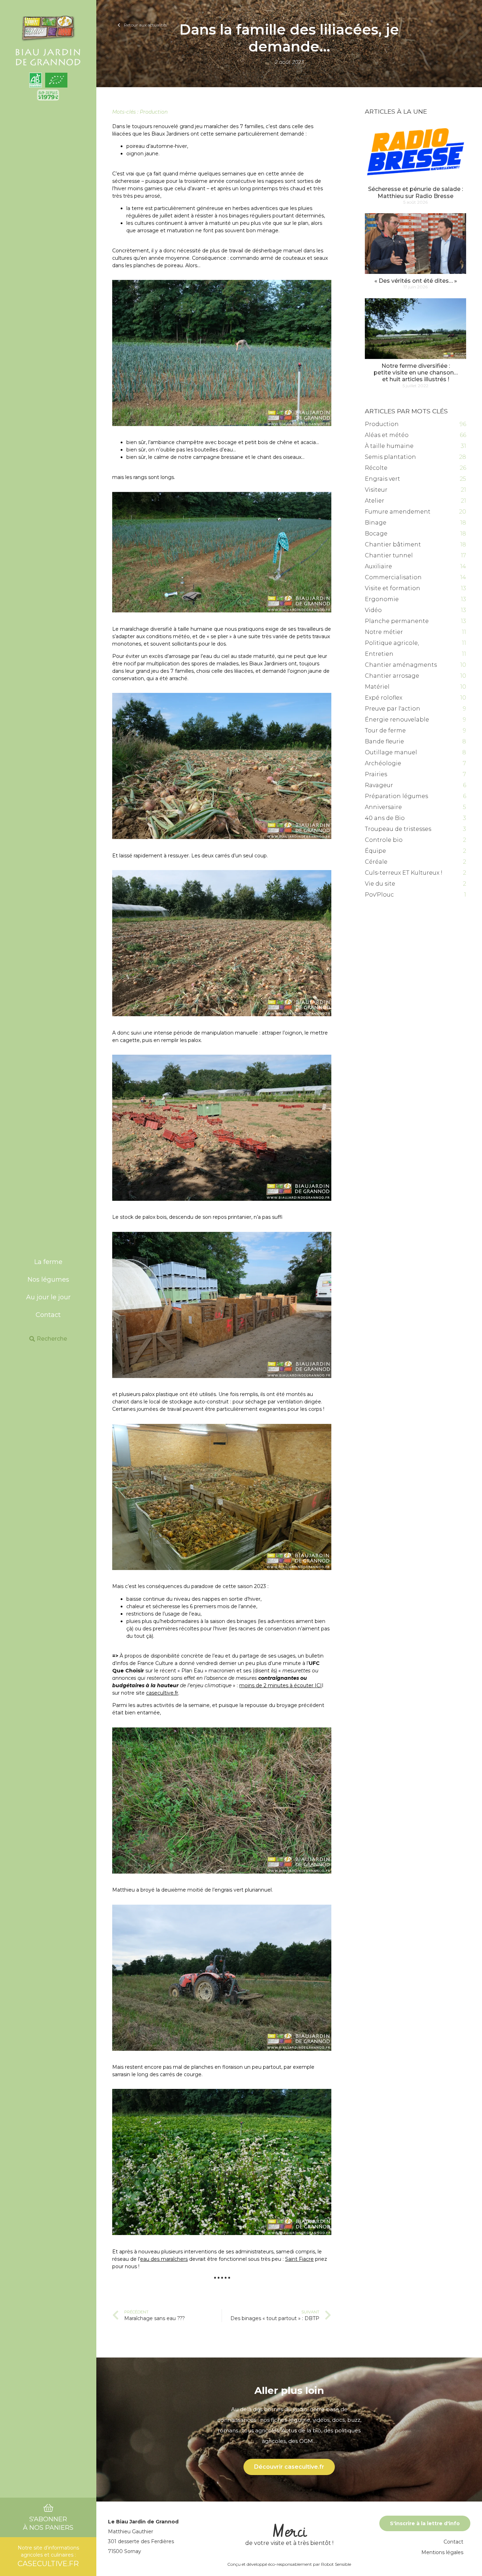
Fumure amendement (398, 512)
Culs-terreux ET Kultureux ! (404, 873)
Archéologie (383, 763)
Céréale (376, 862)
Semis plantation (390, 457)
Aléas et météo (387, 435)
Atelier (375, 501)
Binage (376, 523)
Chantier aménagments (401, 665)
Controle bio (384, 840)
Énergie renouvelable (397, 720)
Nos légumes (48, 1280)
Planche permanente (397, 621)
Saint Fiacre (299, 2259)
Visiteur (376, 490)
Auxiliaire (378, 566)
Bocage (376, 534)
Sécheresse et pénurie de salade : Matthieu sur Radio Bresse (415, 192)
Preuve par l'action (393, 709)
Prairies (376, 774)
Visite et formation (393, 588)
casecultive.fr (162, 1693)
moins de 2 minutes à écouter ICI (281, 1685)
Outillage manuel (391, 752)
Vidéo (373, 610)
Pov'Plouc (379, 895)
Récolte (376, 468)
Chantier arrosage (392, 676)
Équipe (375, 851)
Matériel (377, 687)
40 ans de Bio (385, 818)
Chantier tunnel (389, 555)
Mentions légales (442, 2552)
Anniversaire (383, 807)
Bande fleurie (384, 741)
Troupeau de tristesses (398, 829)
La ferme (48, 1262)
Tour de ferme (385, 730)
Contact (48, 1315)
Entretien (379, 654)
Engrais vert (382, 479)
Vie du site (380, 884)
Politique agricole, (392, 643)
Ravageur (379, 785)
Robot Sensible (336, 2564)
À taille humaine (389, 446)
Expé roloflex (384, 698)
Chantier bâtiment (393, 544)
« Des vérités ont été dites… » (416, 281)
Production (154, 112)
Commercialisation (393, 577)
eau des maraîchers (164, 2259)
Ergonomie (382, 599)
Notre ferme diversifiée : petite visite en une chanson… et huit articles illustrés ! (416, 373)
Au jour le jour (48, 1297)
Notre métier (384, 632)
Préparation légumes (396, 796)
